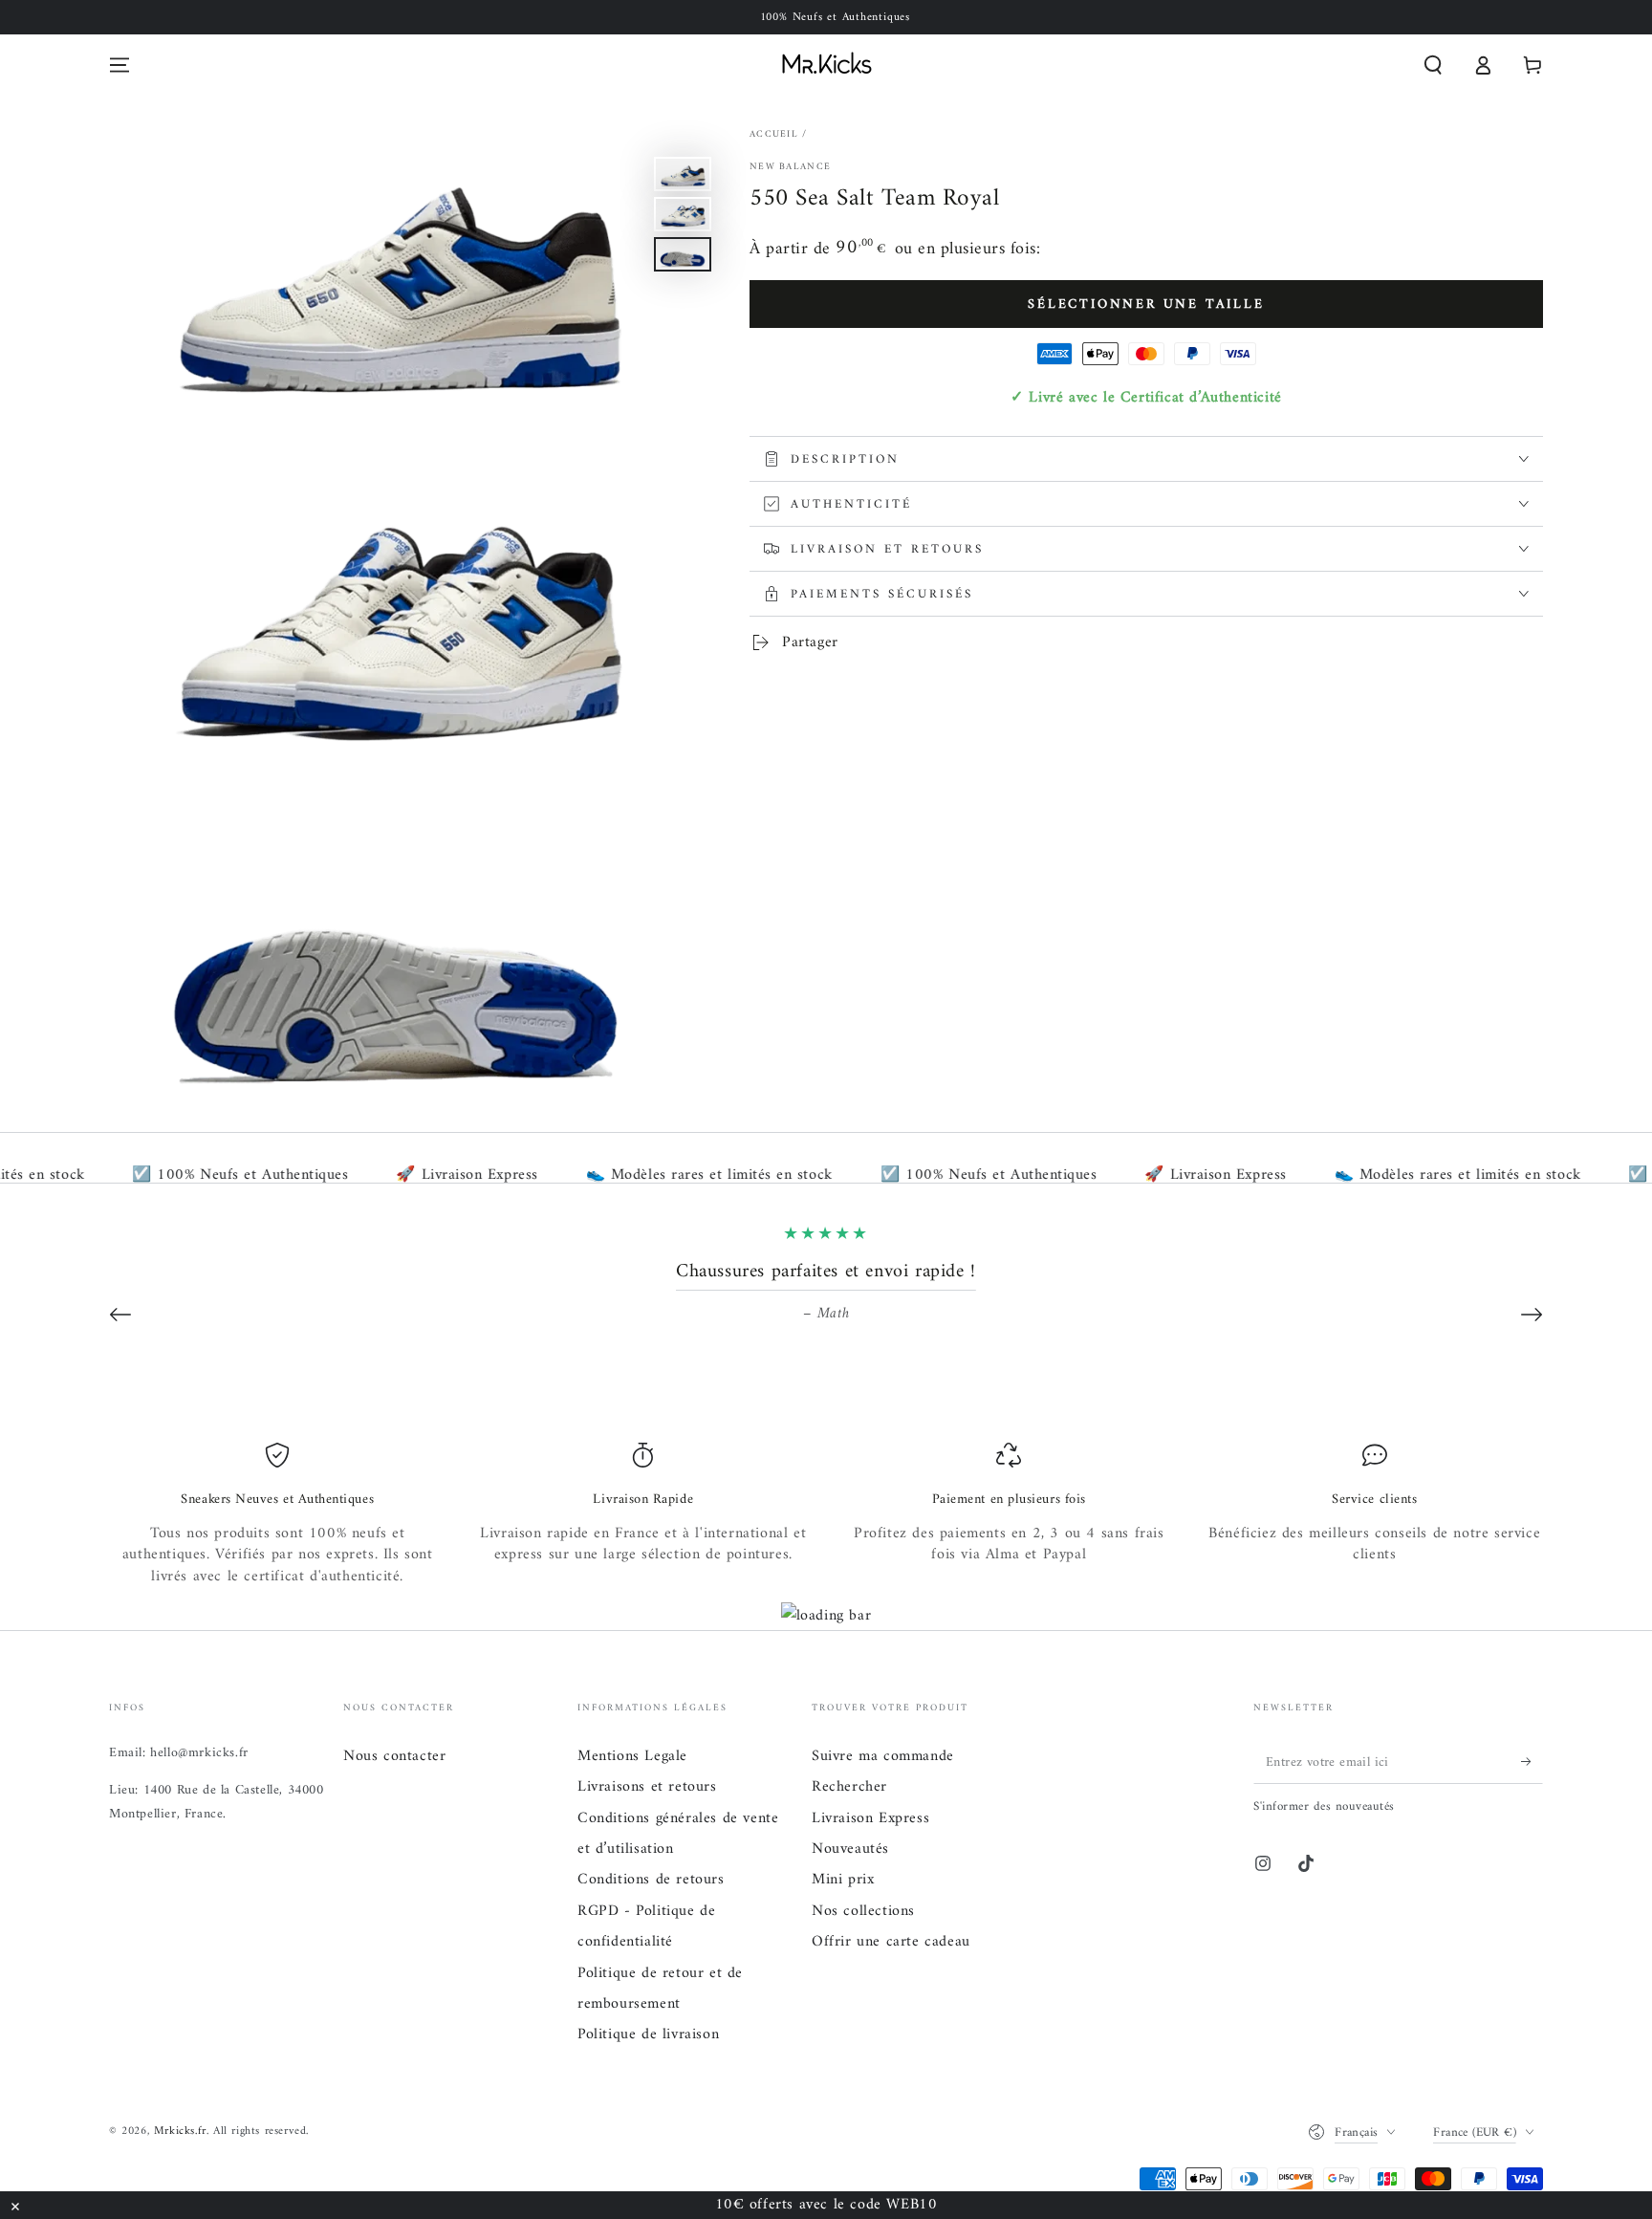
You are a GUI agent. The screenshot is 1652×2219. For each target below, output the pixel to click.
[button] (1433, 65)
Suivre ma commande (883, 1756)
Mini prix (843, 1880)
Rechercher (849, 1787)
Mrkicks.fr (180, 2132)
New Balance (790, 167)
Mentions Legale (632, 1756)
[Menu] (120, 65)
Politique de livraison (648, 2034)
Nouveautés (850, 1849)
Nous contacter (394, 1756)
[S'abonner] (1532, 1762)
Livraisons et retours (647, 1787)
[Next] (1532, 1315)
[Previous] (120, 1315)
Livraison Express (870, 1818)
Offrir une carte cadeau (891, 1942)
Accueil (774, 134)
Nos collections (863, 1911)
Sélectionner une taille (1146, 305)
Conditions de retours (651, 1880)
